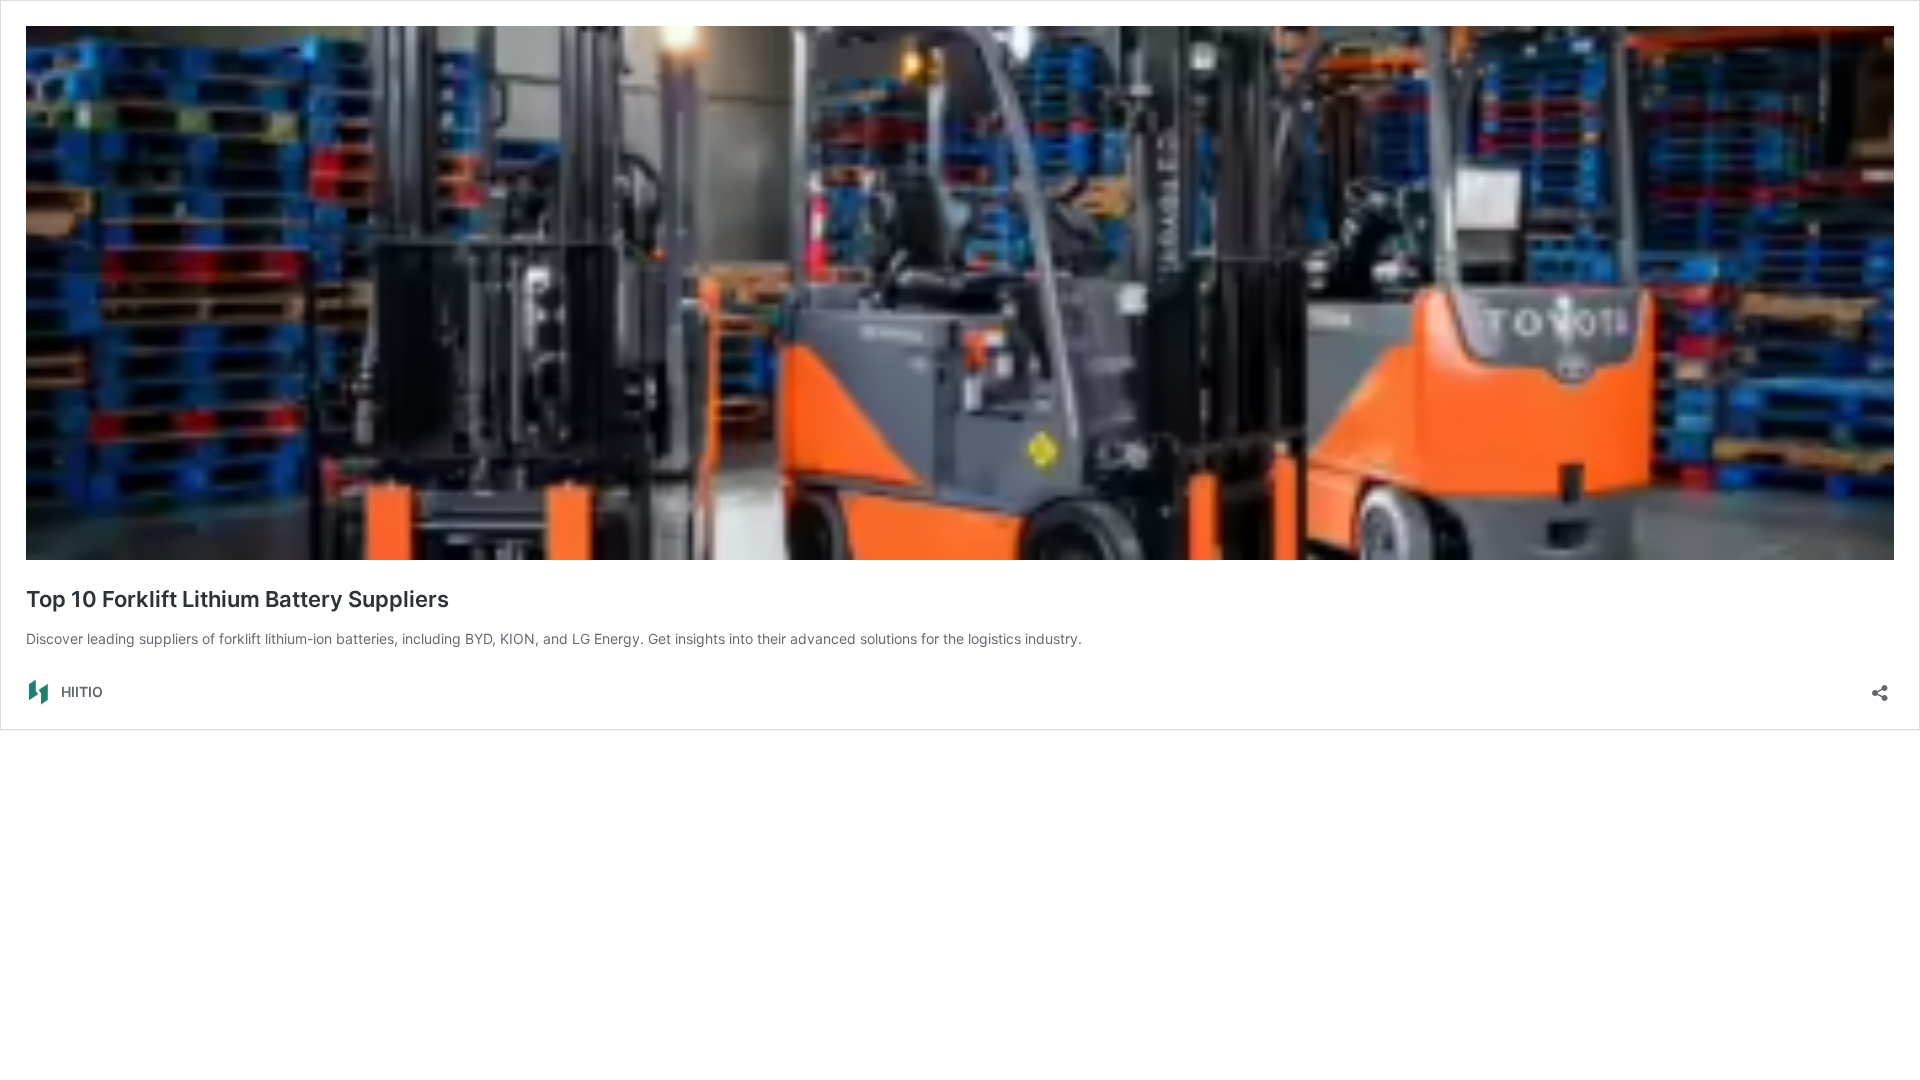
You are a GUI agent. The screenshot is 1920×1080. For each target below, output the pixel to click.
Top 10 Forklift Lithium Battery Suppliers (237, 599)
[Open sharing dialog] (1880, 686)
